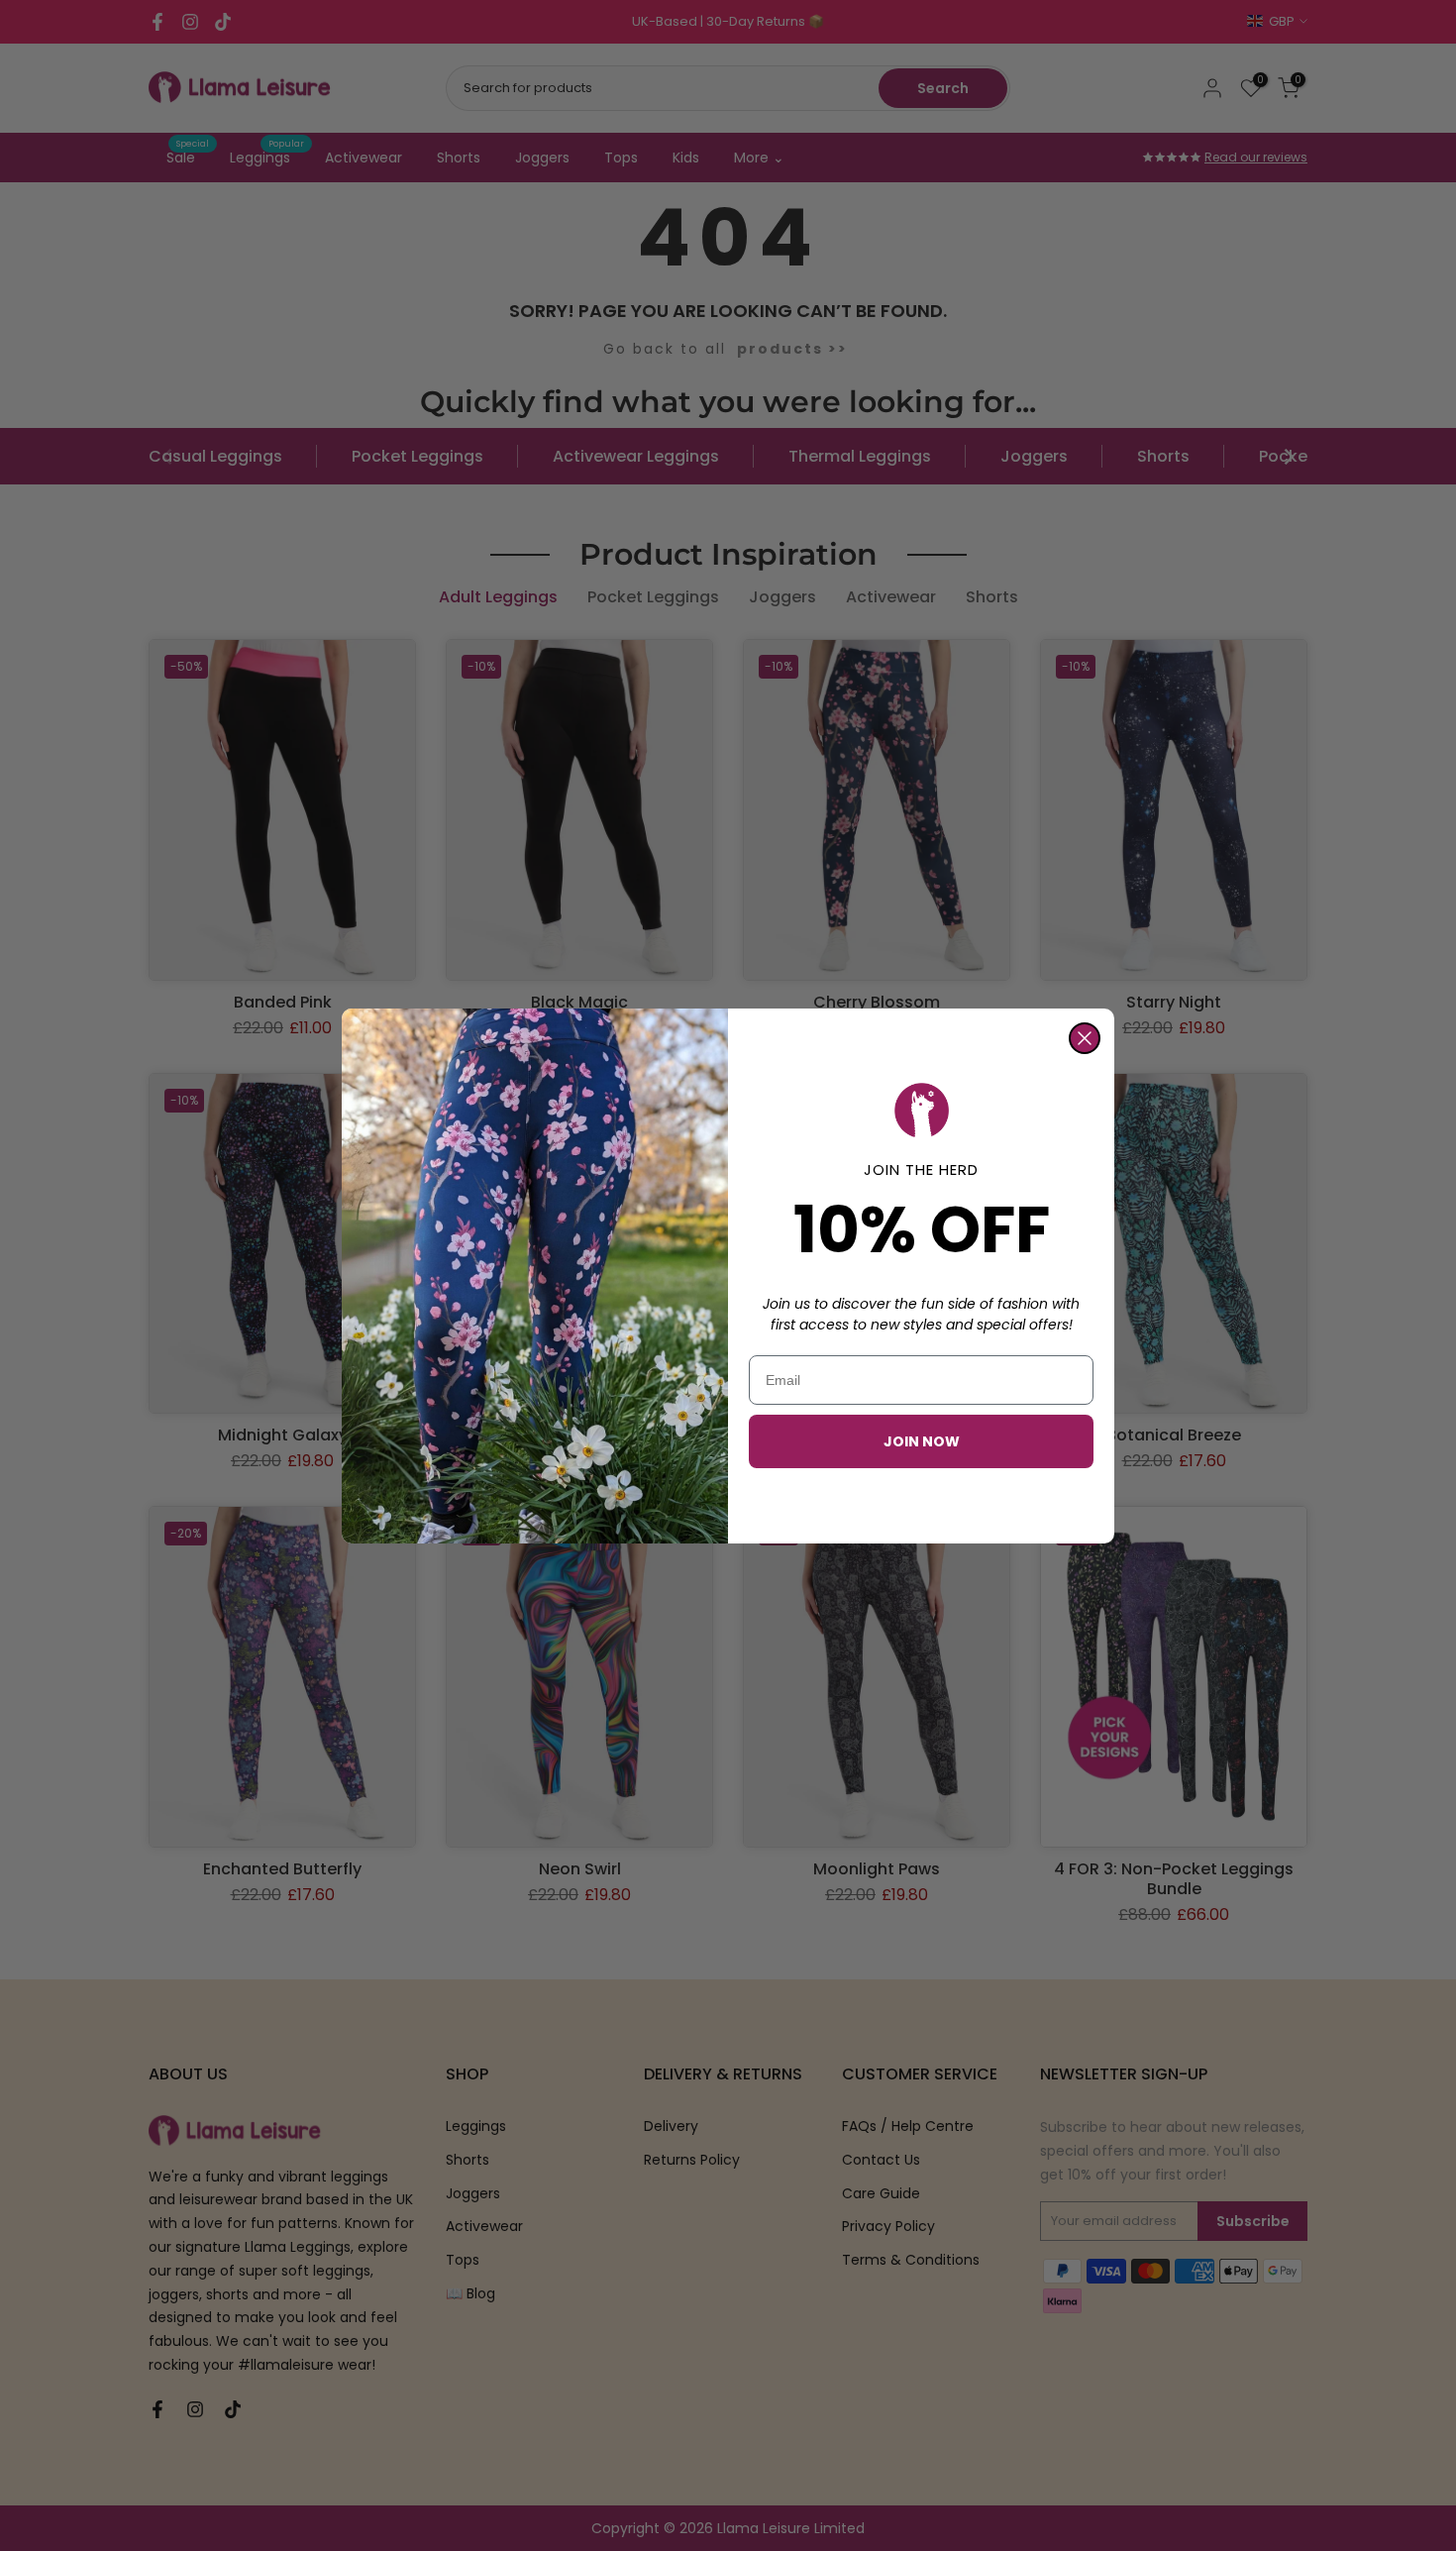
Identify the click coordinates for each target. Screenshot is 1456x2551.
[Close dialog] (1085, 1038)
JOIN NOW (922, 1441)
